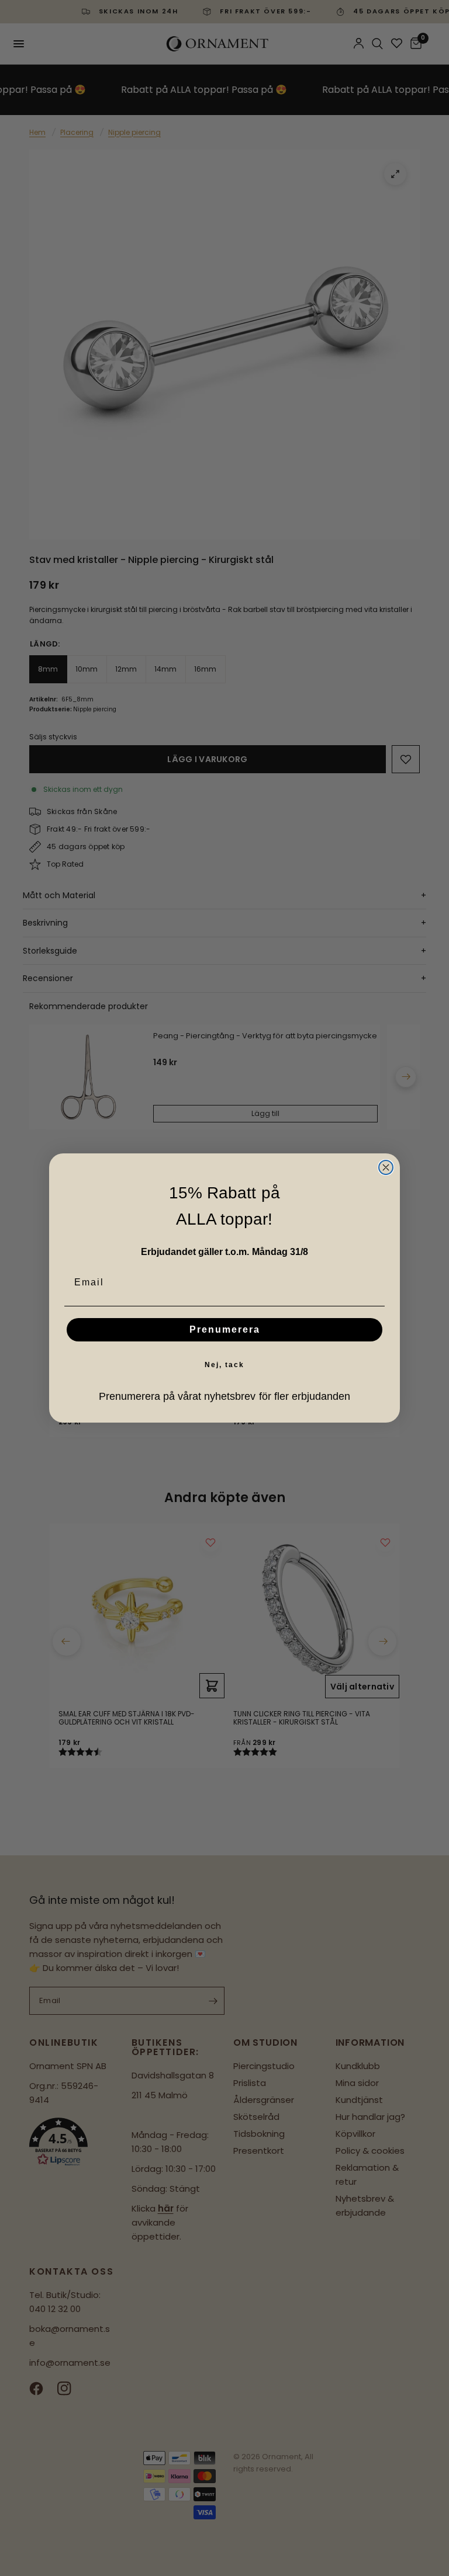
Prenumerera (225, 1329)
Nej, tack (224, 1365)
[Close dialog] (386, 1167)
